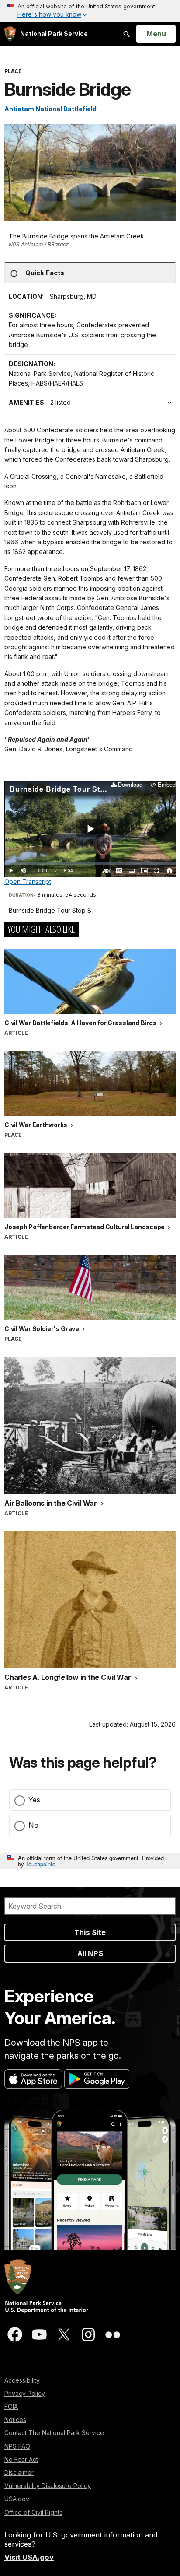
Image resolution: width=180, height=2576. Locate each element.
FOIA (11, 2406)
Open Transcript (28, 881)
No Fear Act (21, 2459)
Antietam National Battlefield (50, 109)
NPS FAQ (17, 2446)
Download (130, 785)
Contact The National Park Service (54, 2433)
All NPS (90, 1953)
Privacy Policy (25, 2393)
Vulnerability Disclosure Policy (48, 2486)
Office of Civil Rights (33, 2512)
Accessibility (22, 2380)
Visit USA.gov (29, 2557)
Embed (167, 785)
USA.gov (17, 2499)
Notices (15, 2420)
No (33, 1825)
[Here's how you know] (90, 11)
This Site (90, 1932)
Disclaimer (19, 2473)
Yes (34, 1800)
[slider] (90, 864)
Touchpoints (40, 1864)
